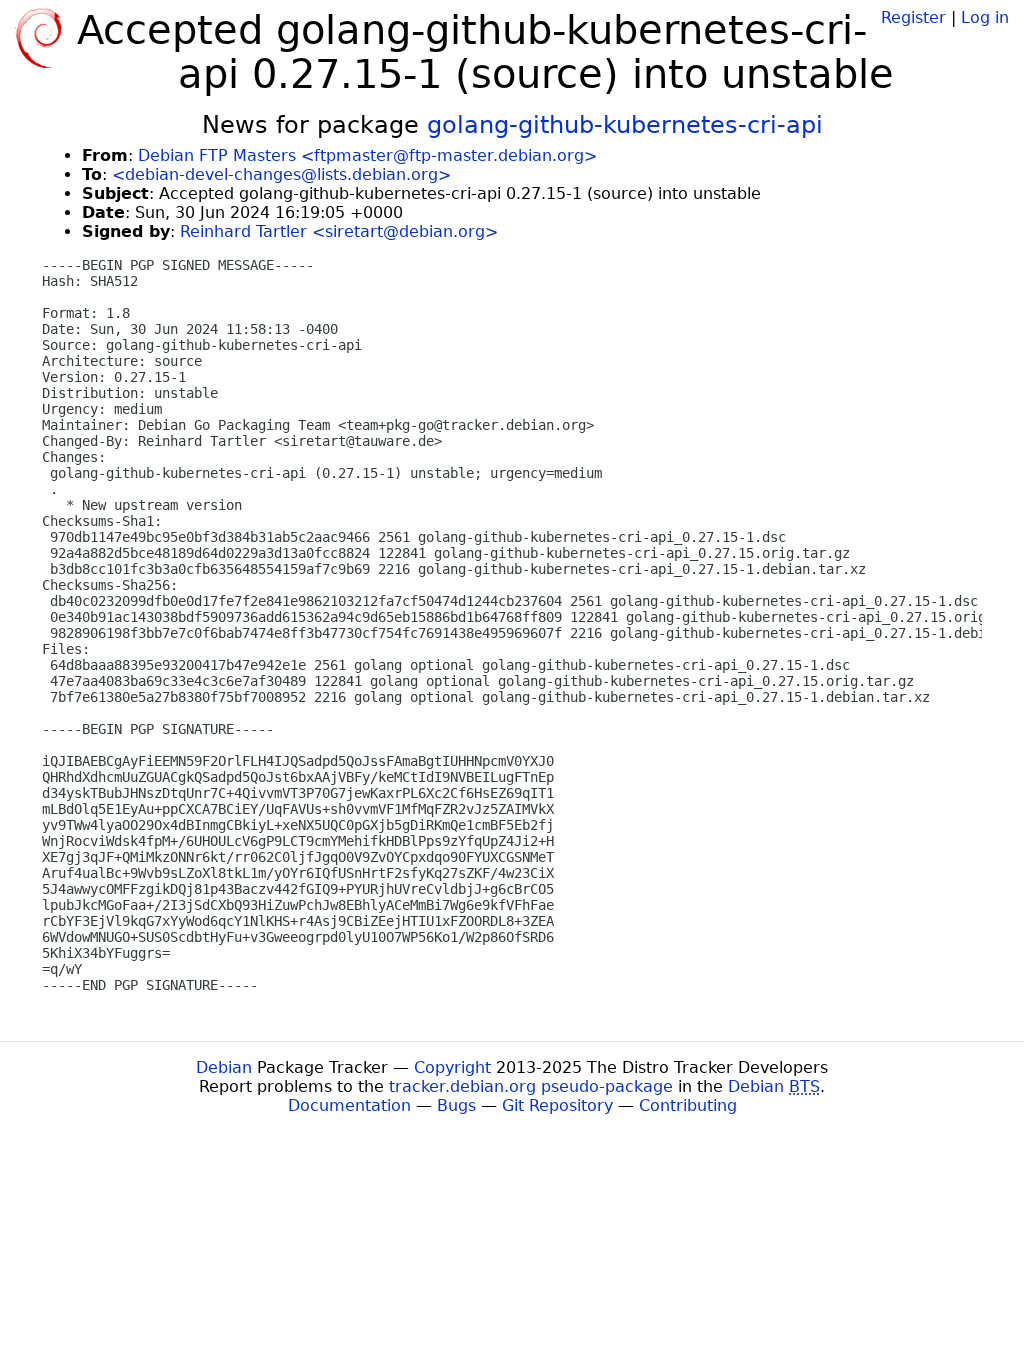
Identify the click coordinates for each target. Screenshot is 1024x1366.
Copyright (452, 1067)
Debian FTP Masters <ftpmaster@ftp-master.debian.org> (367, 155)
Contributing (688, 1105)
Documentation (349, 1105)
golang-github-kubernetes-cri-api (625, 125)
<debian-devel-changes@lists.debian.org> (281, 174)
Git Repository (557, 1105)
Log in (985, 17)
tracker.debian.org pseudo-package (531, 1086)
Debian (224, 1067)
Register (913, 17)
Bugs (456, 1105)
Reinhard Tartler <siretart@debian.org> (339, 231)
